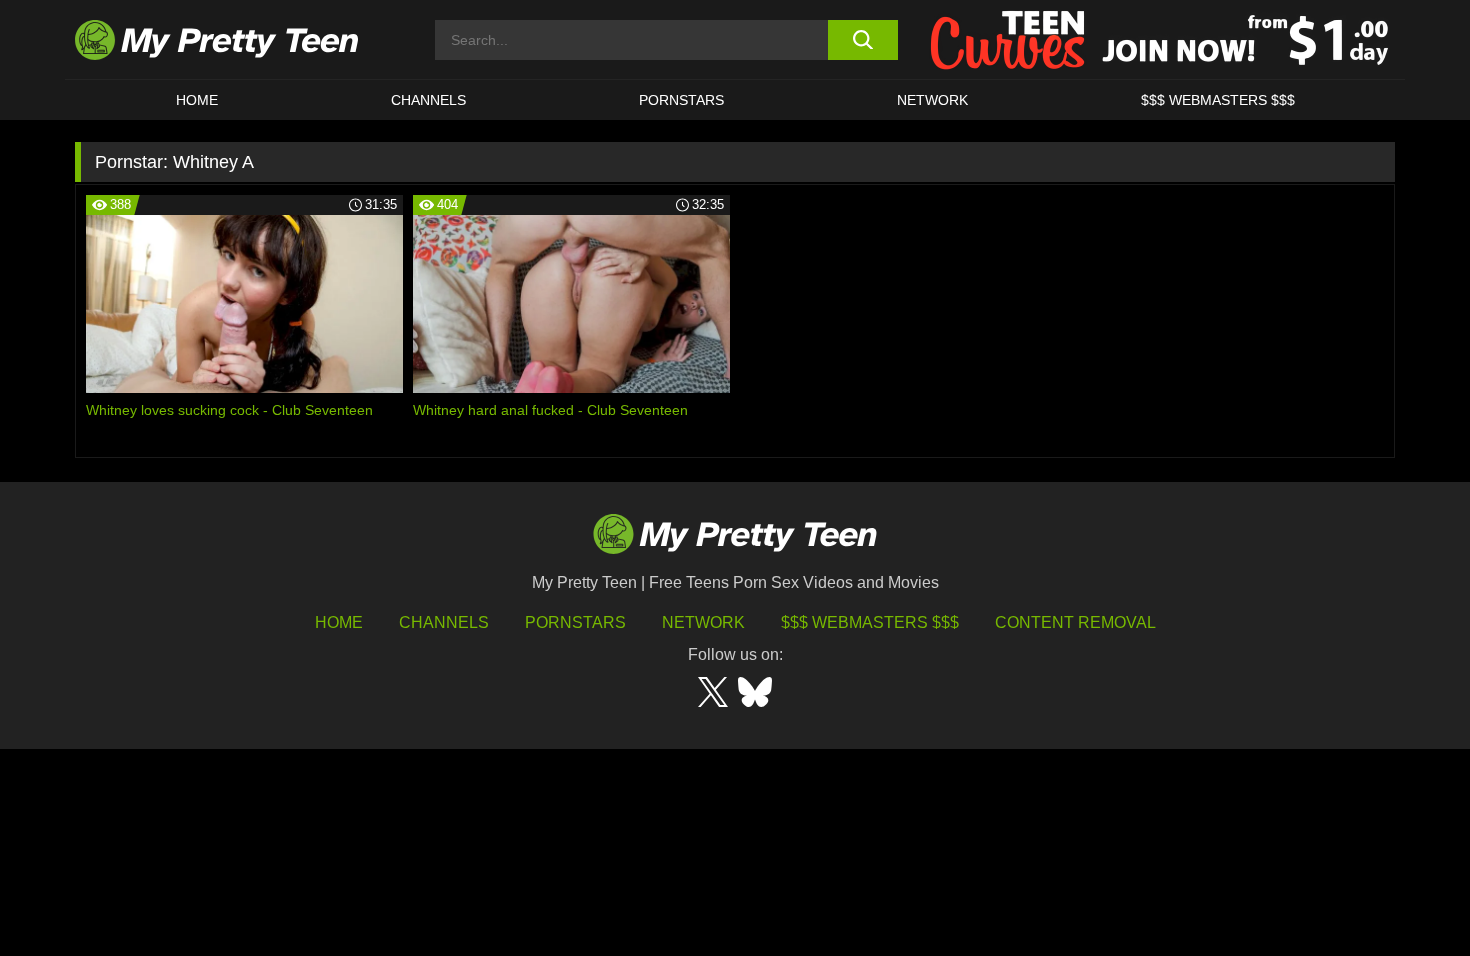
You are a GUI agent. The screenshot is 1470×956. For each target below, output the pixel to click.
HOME (197, 100)
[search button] (862, 40)
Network (932, 100)
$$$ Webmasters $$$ (870, 622)
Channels (444, 622)
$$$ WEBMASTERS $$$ (1218, 100)
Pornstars (681, 100)
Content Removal (1075, 622)
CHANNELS (428, 100)
